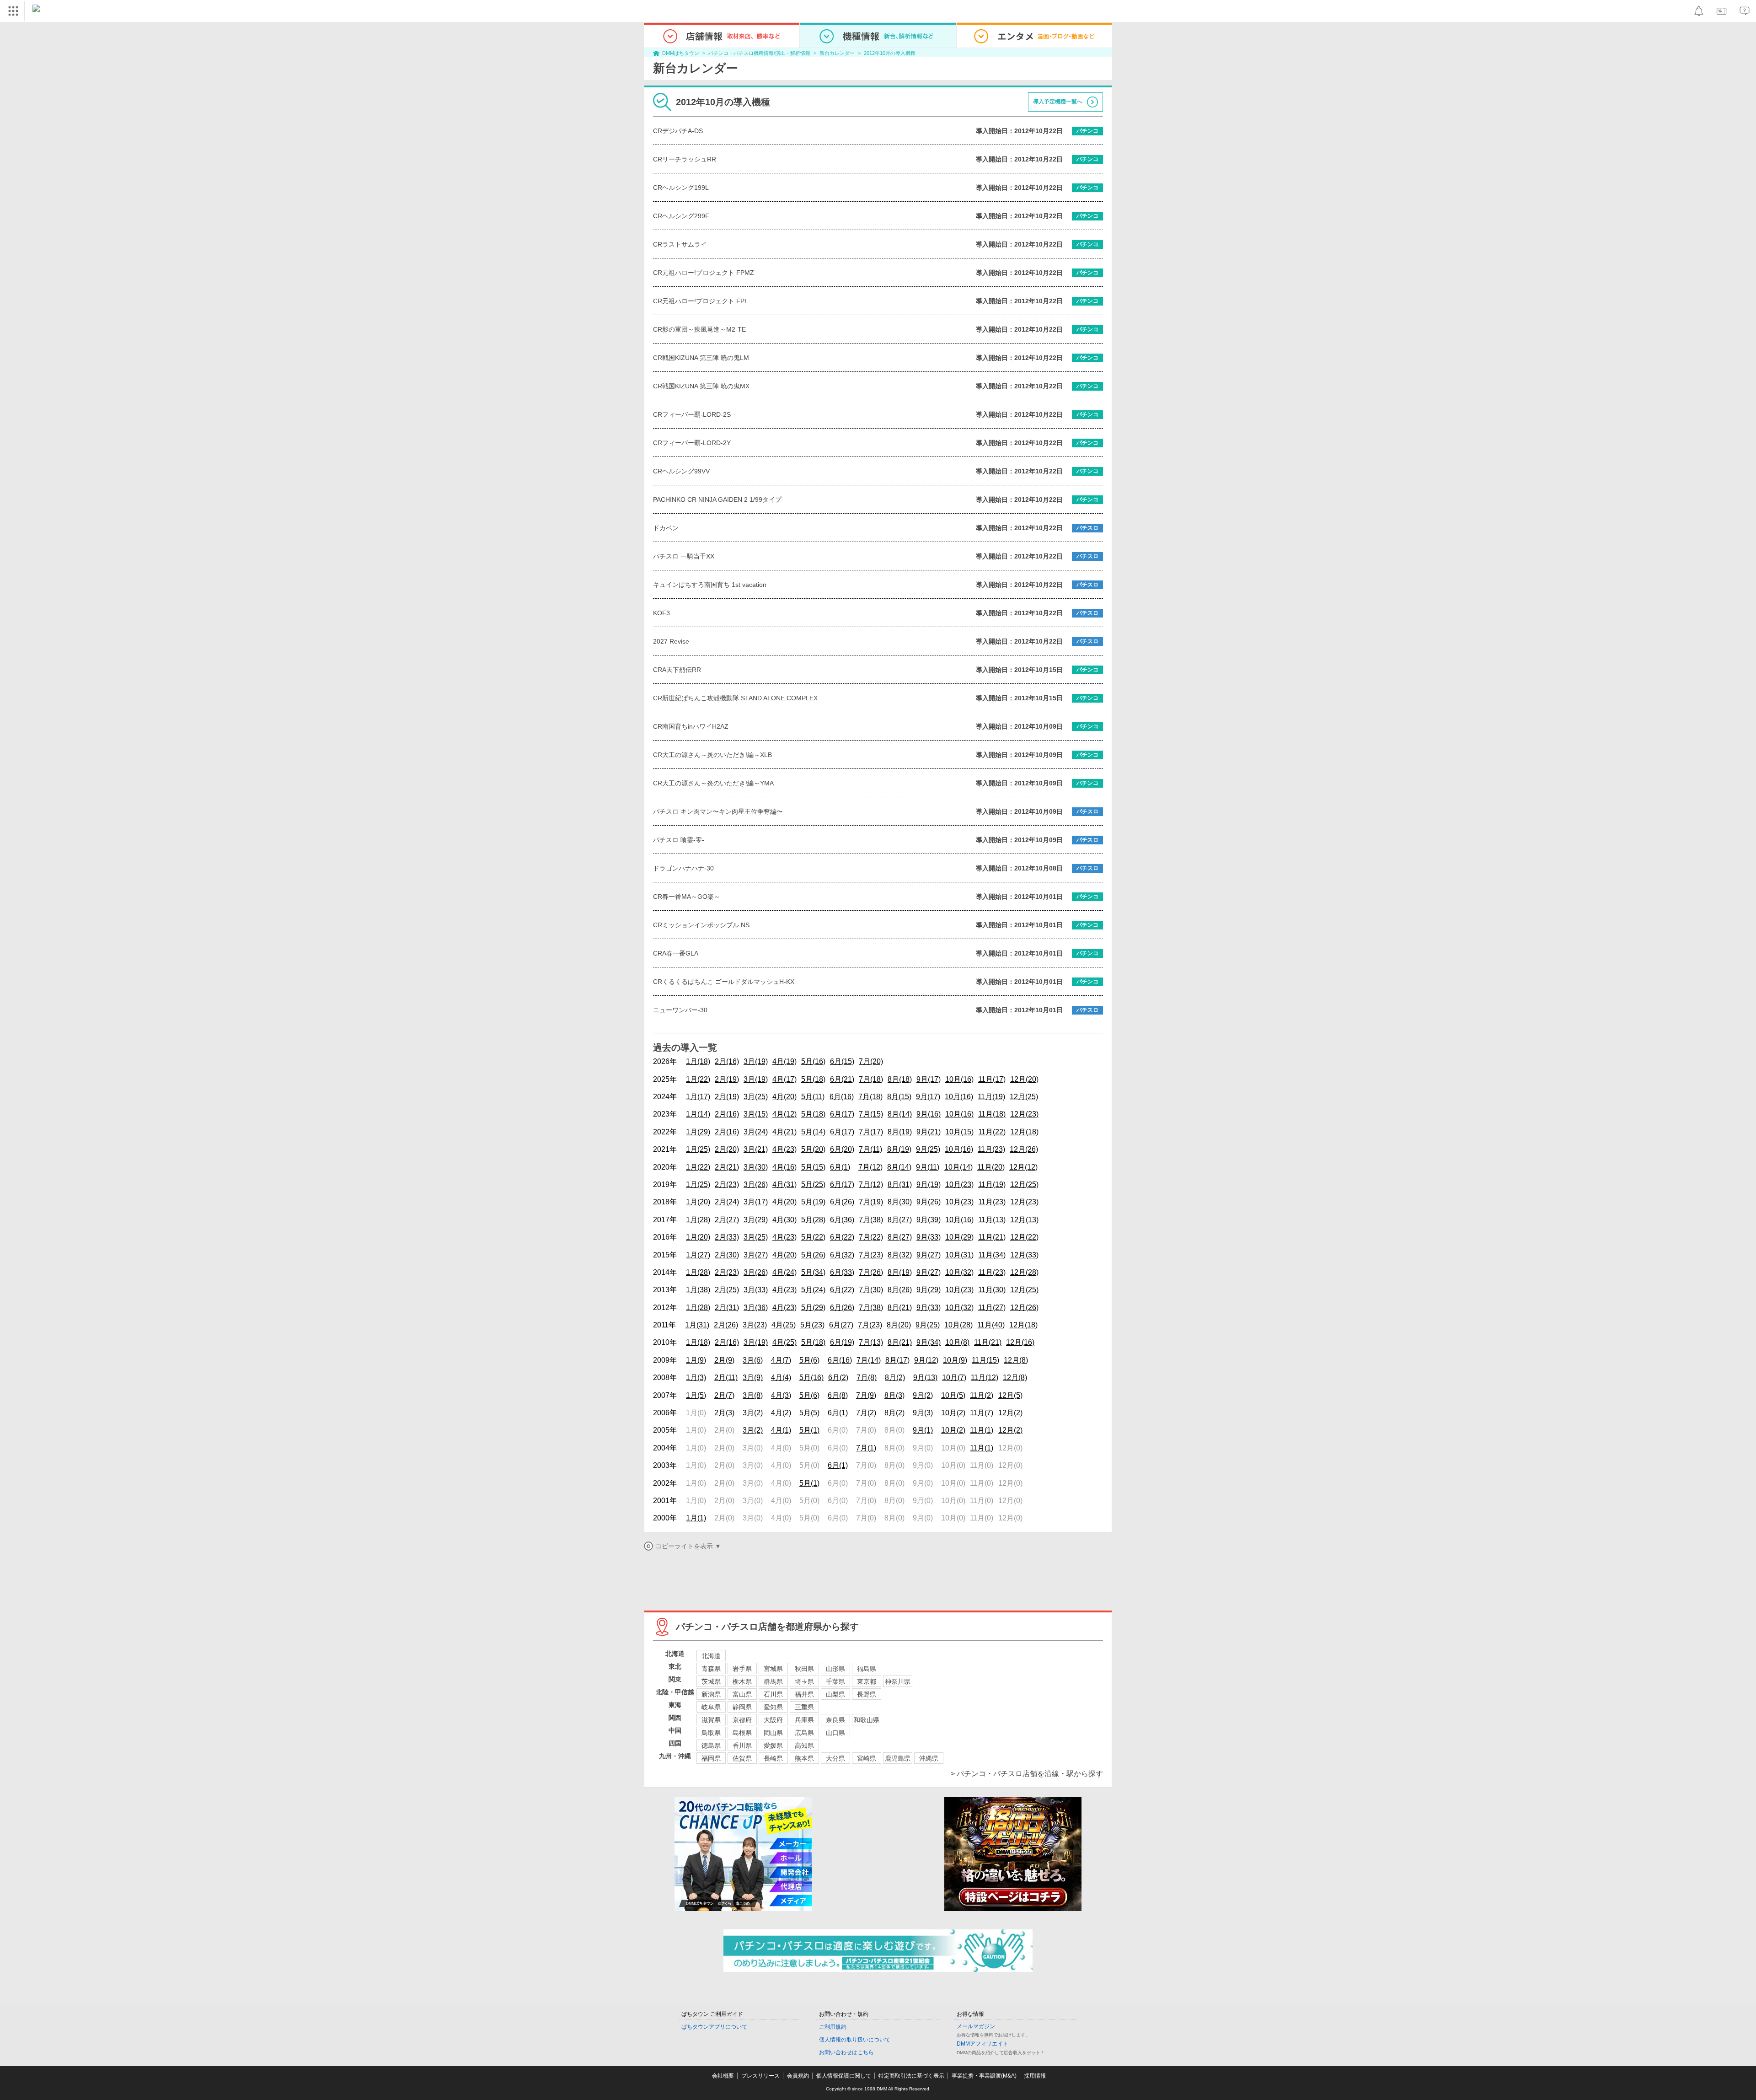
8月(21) (900, 1308)
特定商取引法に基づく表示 (911, 2076)
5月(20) (813, 1149)
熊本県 (804, 1758)
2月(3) (724, 1413)
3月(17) (756, 1202)
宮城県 (773, 1669)
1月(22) (698, 1079)
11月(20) (991, 1167)
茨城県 (711, 1681)
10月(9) (955, 1360)
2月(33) (727, 1237)
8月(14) (900, 1114)
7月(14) (869, 1360)
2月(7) (724, 1395)
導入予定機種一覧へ (1058, 102)
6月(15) (842, 1061)
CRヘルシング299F (681, 216)
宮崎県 (867, 1758)
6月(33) (842, 1272)
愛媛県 (773, 1746)
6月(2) (838, 1378)
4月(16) (784, 1167)
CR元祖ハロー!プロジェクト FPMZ (704, 273)
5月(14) (813, 1132)
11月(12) (985, 1378)
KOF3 (661, 613)
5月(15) (813, 1167)
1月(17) (698, 1097)
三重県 (804, 1707)
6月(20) (842, 1149)
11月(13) (992, 1220)
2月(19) (727, 1079)
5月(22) (813, 1237)
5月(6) (809, 1360)
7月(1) (866, 1448)
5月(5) (809, 1413)
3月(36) (756, 1308)
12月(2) (1010, 1413)
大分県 (835, 1758)
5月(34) (813, 1272)
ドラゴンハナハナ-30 (683, 868)
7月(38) (871, 1220)
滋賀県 (711, 1720)
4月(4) (781, 1378)
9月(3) (923, 1413)
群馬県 (773, 1681)
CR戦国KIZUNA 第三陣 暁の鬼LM (701, 358)
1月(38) (698, 1290)
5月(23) (812, 1325)
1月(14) (698, 1114)
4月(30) (784, 1220)
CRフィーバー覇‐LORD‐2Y (692, 443)
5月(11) (813, 1097)
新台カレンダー (837, 53)
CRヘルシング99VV (681, 471)
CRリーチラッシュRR (685, 159)
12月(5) (1010, 1395)
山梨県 (835, 1694)
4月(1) (781, 1430)
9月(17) (929, 1079)
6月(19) (842, 1342)
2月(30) (727, 1255)
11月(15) (985, 1360)
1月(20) (698, 1202)
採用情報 (1035, 2076)
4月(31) (784, 1184)
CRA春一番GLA (676, 953)
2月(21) (727, 1167)
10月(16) (959, 1079)
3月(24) (756, 1132)
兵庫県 (804, 1720)
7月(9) (866, 1395)
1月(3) (696, 1378)
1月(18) (698, 1061)
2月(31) (727, 1308)
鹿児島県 (898, 1758)
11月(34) (992, 1255)
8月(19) (900, 1132)
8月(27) (900, 1220)
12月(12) (1023, 1167)
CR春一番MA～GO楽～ (687, 897)
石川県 (773, 1694)
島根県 (742, 1733)
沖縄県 (929, 1758)
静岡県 (742, 1707)
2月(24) (727, 1202)
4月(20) (784, 1097)
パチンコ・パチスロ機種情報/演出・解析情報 (759, 53)
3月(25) (756, 1097)
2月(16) (727, 1061)
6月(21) (842, 1079)
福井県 (804, 1694)
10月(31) (959, 1255)
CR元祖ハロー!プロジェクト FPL (701, 301)
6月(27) (841, 1325)
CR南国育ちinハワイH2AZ (691, 726)
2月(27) (727, 1220)
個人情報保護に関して (844, 2076)
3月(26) (756, 1184)
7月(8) (867, 1378)
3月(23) (755, 1325)
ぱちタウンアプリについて (714, 2027)
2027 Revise (671, 641)
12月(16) (1020, 1342)
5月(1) (809, 1430)
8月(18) (900, 1079)
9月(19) (929, 1184)
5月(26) (813, 1255)
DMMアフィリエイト (982, 2044)
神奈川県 (898, 1681)
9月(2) (923, 1395)
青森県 (711, 1669)
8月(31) (900, 1184)
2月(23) (727, 1184)
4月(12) (784, 1114)
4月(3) (781, 1395)
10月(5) (953, 1395)
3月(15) (756, 1114)
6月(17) (842, 1114)
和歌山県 (867, 1720)
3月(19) (756, 1061)
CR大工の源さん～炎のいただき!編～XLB (712, 755)
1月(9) (696, 1360)
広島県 (804, 1733)
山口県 (835, 1733)
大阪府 (773, 1720)
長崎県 (773, 1758)
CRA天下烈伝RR (677, 670)
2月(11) (726, 1378)
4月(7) (781, 1360)
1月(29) (698, 1132)
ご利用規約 (833, 2027)
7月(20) (871, 1061)
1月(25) (698, 1149)
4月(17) (784, 1079)
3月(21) (756, 1149)
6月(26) (842, 1202)
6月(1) (840, 1167)
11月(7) (982, 1413)
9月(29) (929, 1290)
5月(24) (813, 1290)
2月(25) (727, 1290)
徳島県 (711, 1746)
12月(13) (1024, 1220)
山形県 (835, 1669)
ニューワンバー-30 (680, 1010)
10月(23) (959, 1184)
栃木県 (742, 1681)
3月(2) (753, 1413)
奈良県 (835, 1720)
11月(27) (992, 1308)
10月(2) (953, 1413)
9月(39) (929, 1220)
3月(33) (756, 1290)
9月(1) (923, 1430)
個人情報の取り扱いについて (855, 2040)
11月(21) (992, 1237)
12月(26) (1024, 1149)
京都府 (742, 1720)
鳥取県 (711, 1733)
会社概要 (723, 2076)
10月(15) (959, 1132)
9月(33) (929, 1237)
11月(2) (982, 1395)
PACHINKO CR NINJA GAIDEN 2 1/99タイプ (717, 499)
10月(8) (957, 1342)
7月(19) (871, 1202)
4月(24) (784, 1272)
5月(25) (813, 1184)
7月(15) (871, 1114)
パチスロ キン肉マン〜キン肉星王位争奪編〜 (718, 811)
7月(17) (871, 1132)
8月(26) (900, 1290)
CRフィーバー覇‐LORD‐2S (692, 414)
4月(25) (784, 1325)
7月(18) (871, 1079)
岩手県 (742, 1669)
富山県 (742, 1694)
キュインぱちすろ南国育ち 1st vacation (710, 585)
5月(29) (813, 1308)
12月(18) (1024, 1132)
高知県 (804, 1746)
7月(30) (871, 1290)
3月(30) (756, 1167)
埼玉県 (804, 1681)
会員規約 (798, 2076)
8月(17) (897, 1360)
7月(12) (870, 1167)
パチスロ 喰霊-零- (679, 840)
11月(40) (991, 1325)
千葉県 (835, 1681)
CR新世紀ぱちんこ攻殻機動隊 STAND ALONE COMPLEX (735, 698)
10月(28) (958, 1325)
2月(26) (726, 1325)
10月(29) (959, 1237)
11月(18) (992, 1114)
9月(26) (929, 1202)
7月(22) (871, 1237)
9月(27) (929, 1255)
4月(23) (784, 1149)
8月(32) (900, 1255)
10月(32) (959, 1272)
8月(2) (895, 1378)
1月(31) (697, 1325)
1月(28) (698, 1220)
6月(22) (842, 1237)
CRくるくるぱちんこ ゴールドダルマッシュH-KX (724, 982)
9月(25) (928, 1149)
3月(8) (753, 1395)
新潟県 (711, 1694)
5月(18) (813, 1079)
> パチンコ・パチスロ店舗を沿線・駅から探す (1027, 1774)
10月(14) (958, 1167)
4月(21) (784, 1132)
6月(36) (842, 1220)
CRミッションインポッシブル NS (701, 925)
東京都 (867, 1681)
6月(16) (842, 1097)
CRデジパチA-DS (678, 131)
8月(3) (894, 1395)
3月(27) (756, 1255)
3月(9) (753, 1378)
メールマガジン (976, 2026)
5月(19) (813, 1202)
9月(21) (929, 1132)
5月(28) (813, 1220)
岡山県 (773, 1733)
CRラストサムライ (680, 244)
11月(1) (982, 1430)
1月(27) (698, 1255)
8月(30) (900, 1202)
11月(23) (991, 1149)
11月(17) (992, 1079)
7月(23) (871, 1255)
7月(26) (871, 1272)
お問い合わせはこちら (846, 2052)
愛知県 (773, 1707)
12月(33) (1024, 1255)
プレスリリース (760, 2076)
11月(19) (991, 1097)
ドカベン (666, 528)
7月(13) (871, 1342)
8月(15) (899, 1097)
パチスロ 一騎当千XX (684, 556)
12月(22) (1024, 1237)
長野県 (867, 1694)
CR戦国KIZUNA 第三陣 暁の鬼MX (701, 386)
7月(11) (870, 1149)
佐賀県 (742, 1758)
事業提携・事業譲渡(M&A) (984, 2076)
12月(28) (1024, 1272)
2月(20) (727, 1149)
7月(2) (866, 1413)
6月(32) (842, 1255)
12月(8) (1016, 1360)
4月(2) (781, 1413)
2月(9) (724, 1360)
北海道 (711, 1656)
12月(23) (1024, 1114)
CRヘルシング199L (681, 188)
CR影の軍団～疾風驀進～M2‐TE (699, 329)
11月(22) (992, 1132)
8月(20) (899, 1325)
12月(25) (1024, 1097)
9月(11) (928, 1167)
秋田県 (804, 1669)
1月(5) (696, 1395)
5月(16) (813, 1061)
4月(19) (784, 1061)
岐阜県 (711, 1707)
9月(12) (926, 1360)
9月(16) (929, 1114)
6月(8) (838, 1395)
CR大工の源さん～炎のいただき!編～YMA (713, 783)
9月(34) (929, 1342)
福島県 (867, 1669)
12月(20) (1024, 1079)
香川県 (742, 1746)
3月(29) (756, 1220)
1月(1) (696, 1518)
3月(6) (753, 1360)
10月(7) (954, 1378)
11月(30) (992, 1290)
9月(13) (925, 1378)
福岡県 (711, 1758)
